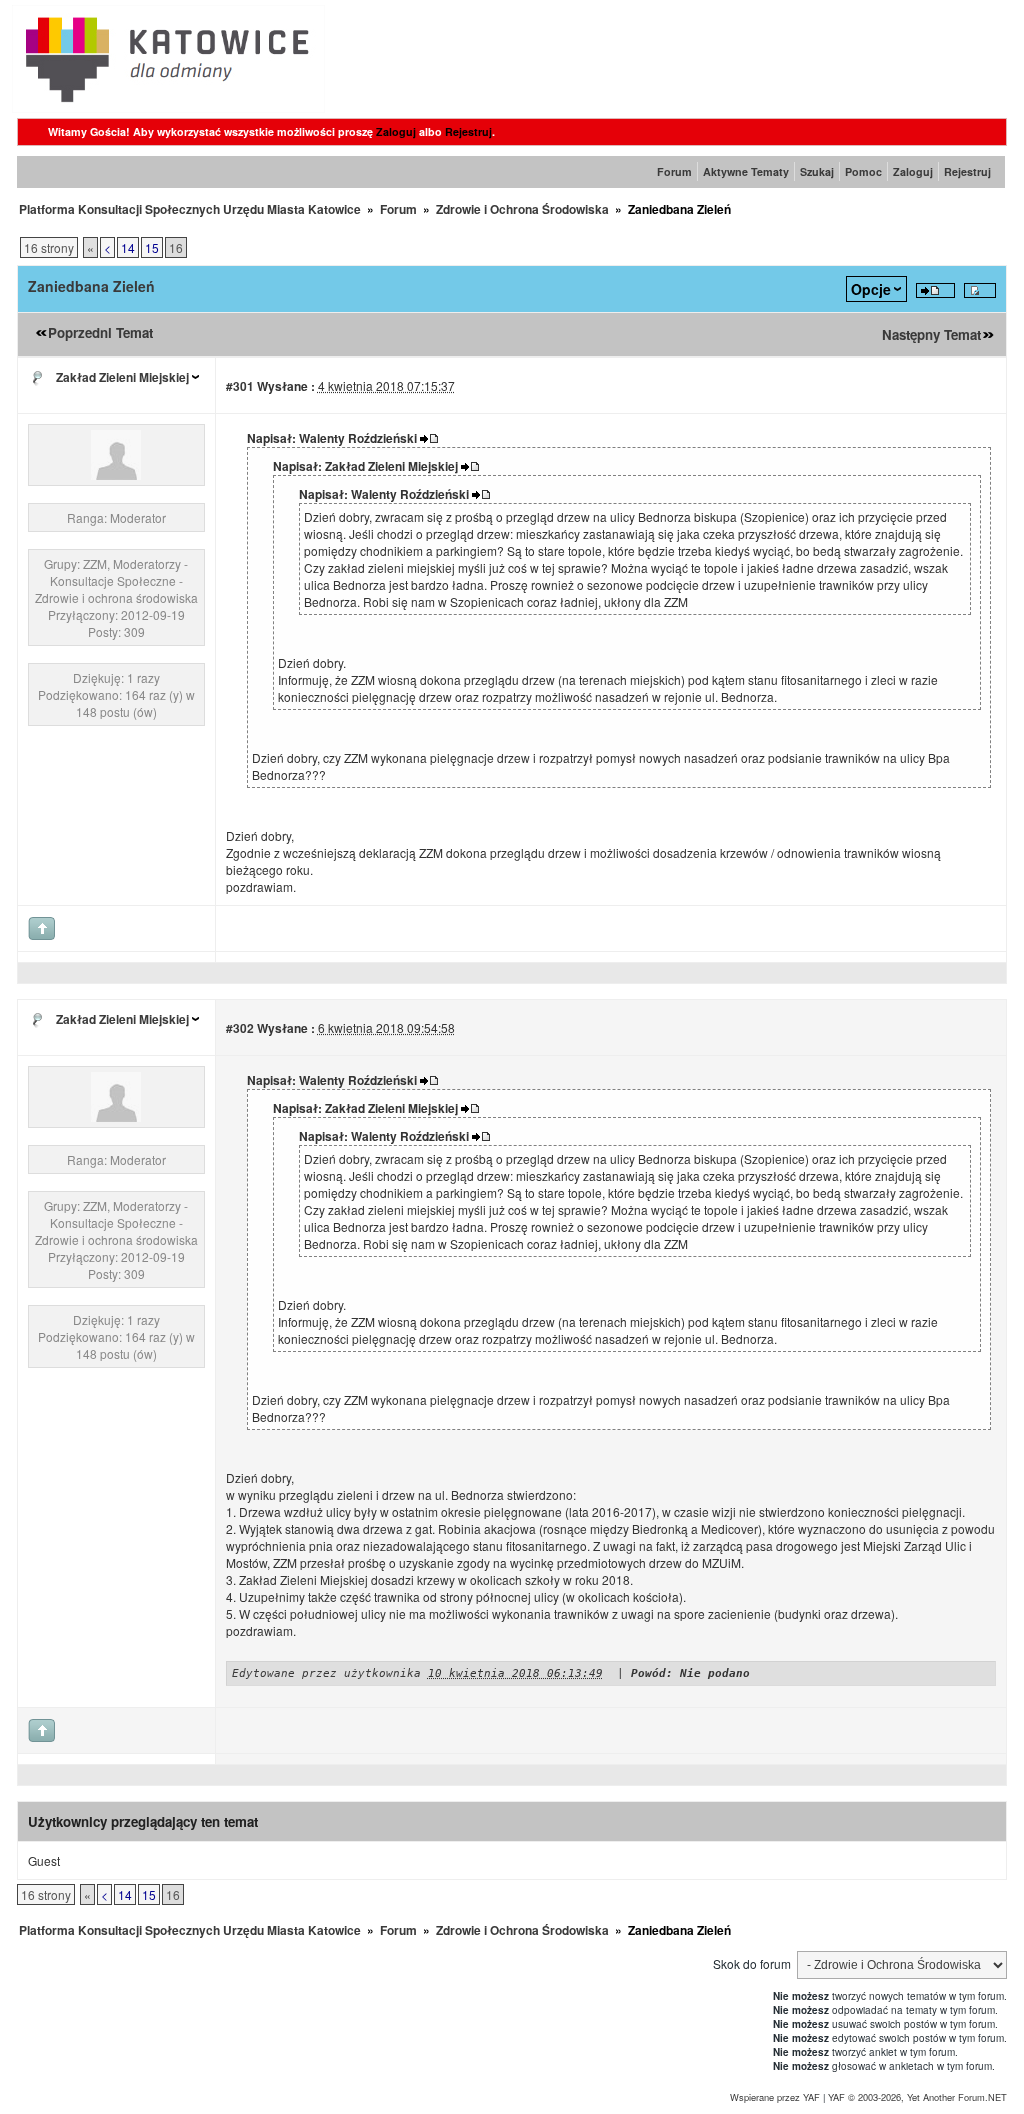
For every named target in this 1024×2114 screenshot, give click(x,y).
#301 (240, 386)
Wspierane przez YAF (775, 2097)
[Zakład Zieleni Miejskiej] (116, 474)
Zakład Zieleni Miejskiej (122, 377)
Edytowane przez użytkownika (326, 1673)
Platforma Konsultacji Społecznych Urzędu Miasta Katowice (190, 209)
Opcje (871, 289)
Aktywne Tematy (746, 171)
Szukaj (817, 171)
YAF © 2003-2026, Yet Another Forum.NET (917, 2097)
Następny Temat (931, 334)
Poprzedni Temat (100, 332)
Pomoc (863, 171)
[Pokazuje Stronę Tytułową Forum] (168, 107)
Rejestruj (468, 131)
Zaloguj (396, 131)
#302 (240, 1028)
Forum (674, 171)
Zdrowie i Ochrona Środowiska (522, 209)
